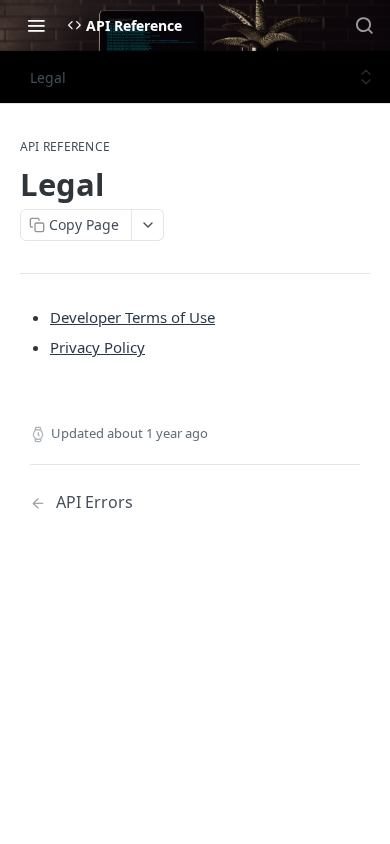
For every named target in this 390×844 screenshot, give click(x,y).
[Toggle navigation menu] (36, 25)
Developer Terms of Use (132, 317)
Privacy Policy (97, 347)
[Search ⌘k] (364, 25)
